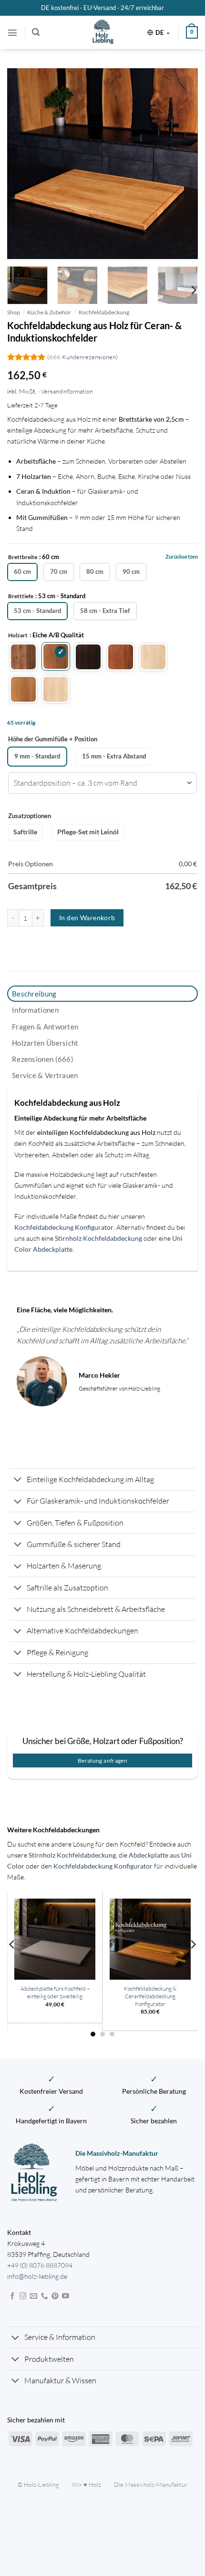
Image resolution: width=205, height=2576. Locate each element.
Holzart (18, 635)
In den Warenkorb (87, 918)
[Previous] (23, 164)
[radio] (22, 572)
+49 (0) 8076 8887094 (40, 2265)
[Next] (182, 164)
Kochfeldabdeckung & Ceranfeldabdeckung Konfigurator (150, 1996)
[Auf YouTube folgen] (66, 2296)
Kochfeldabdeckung (104, 312)
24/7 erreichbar (142, 8)
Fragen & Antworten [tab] (45, 1027)
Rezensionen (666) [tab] (43, 1059)
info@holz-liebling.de (37, 2276)
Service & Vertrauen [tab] (45, 1075)
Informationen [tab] (35, 1010)
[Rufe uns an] (45, 2296)
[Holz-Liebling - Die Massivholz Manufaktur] (103, 32)
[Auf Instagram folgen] (23, 2296)
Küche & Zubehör (49, 312)
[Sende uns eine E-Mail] (34, 2296)
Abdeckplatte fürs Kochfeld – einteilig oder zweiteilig (55, 1992)
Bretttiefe (21, 596)
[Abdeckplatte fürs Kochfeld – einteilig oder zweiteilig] (55, 1939)
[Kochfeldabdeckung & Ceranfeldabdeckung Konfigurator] (150, 1939)
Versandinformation (67, 391)
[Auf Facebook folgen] (13, 2296)
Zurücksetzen (182, 556)
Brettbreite (23, 557)
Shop (14, 312)
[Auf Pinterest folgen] (55, 2296)
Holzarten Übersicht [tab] (45, 1043)
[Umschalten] (18, 1480)
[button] (12, 32)
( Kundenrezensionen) (82, 357)
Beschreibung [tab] (34, 994)
